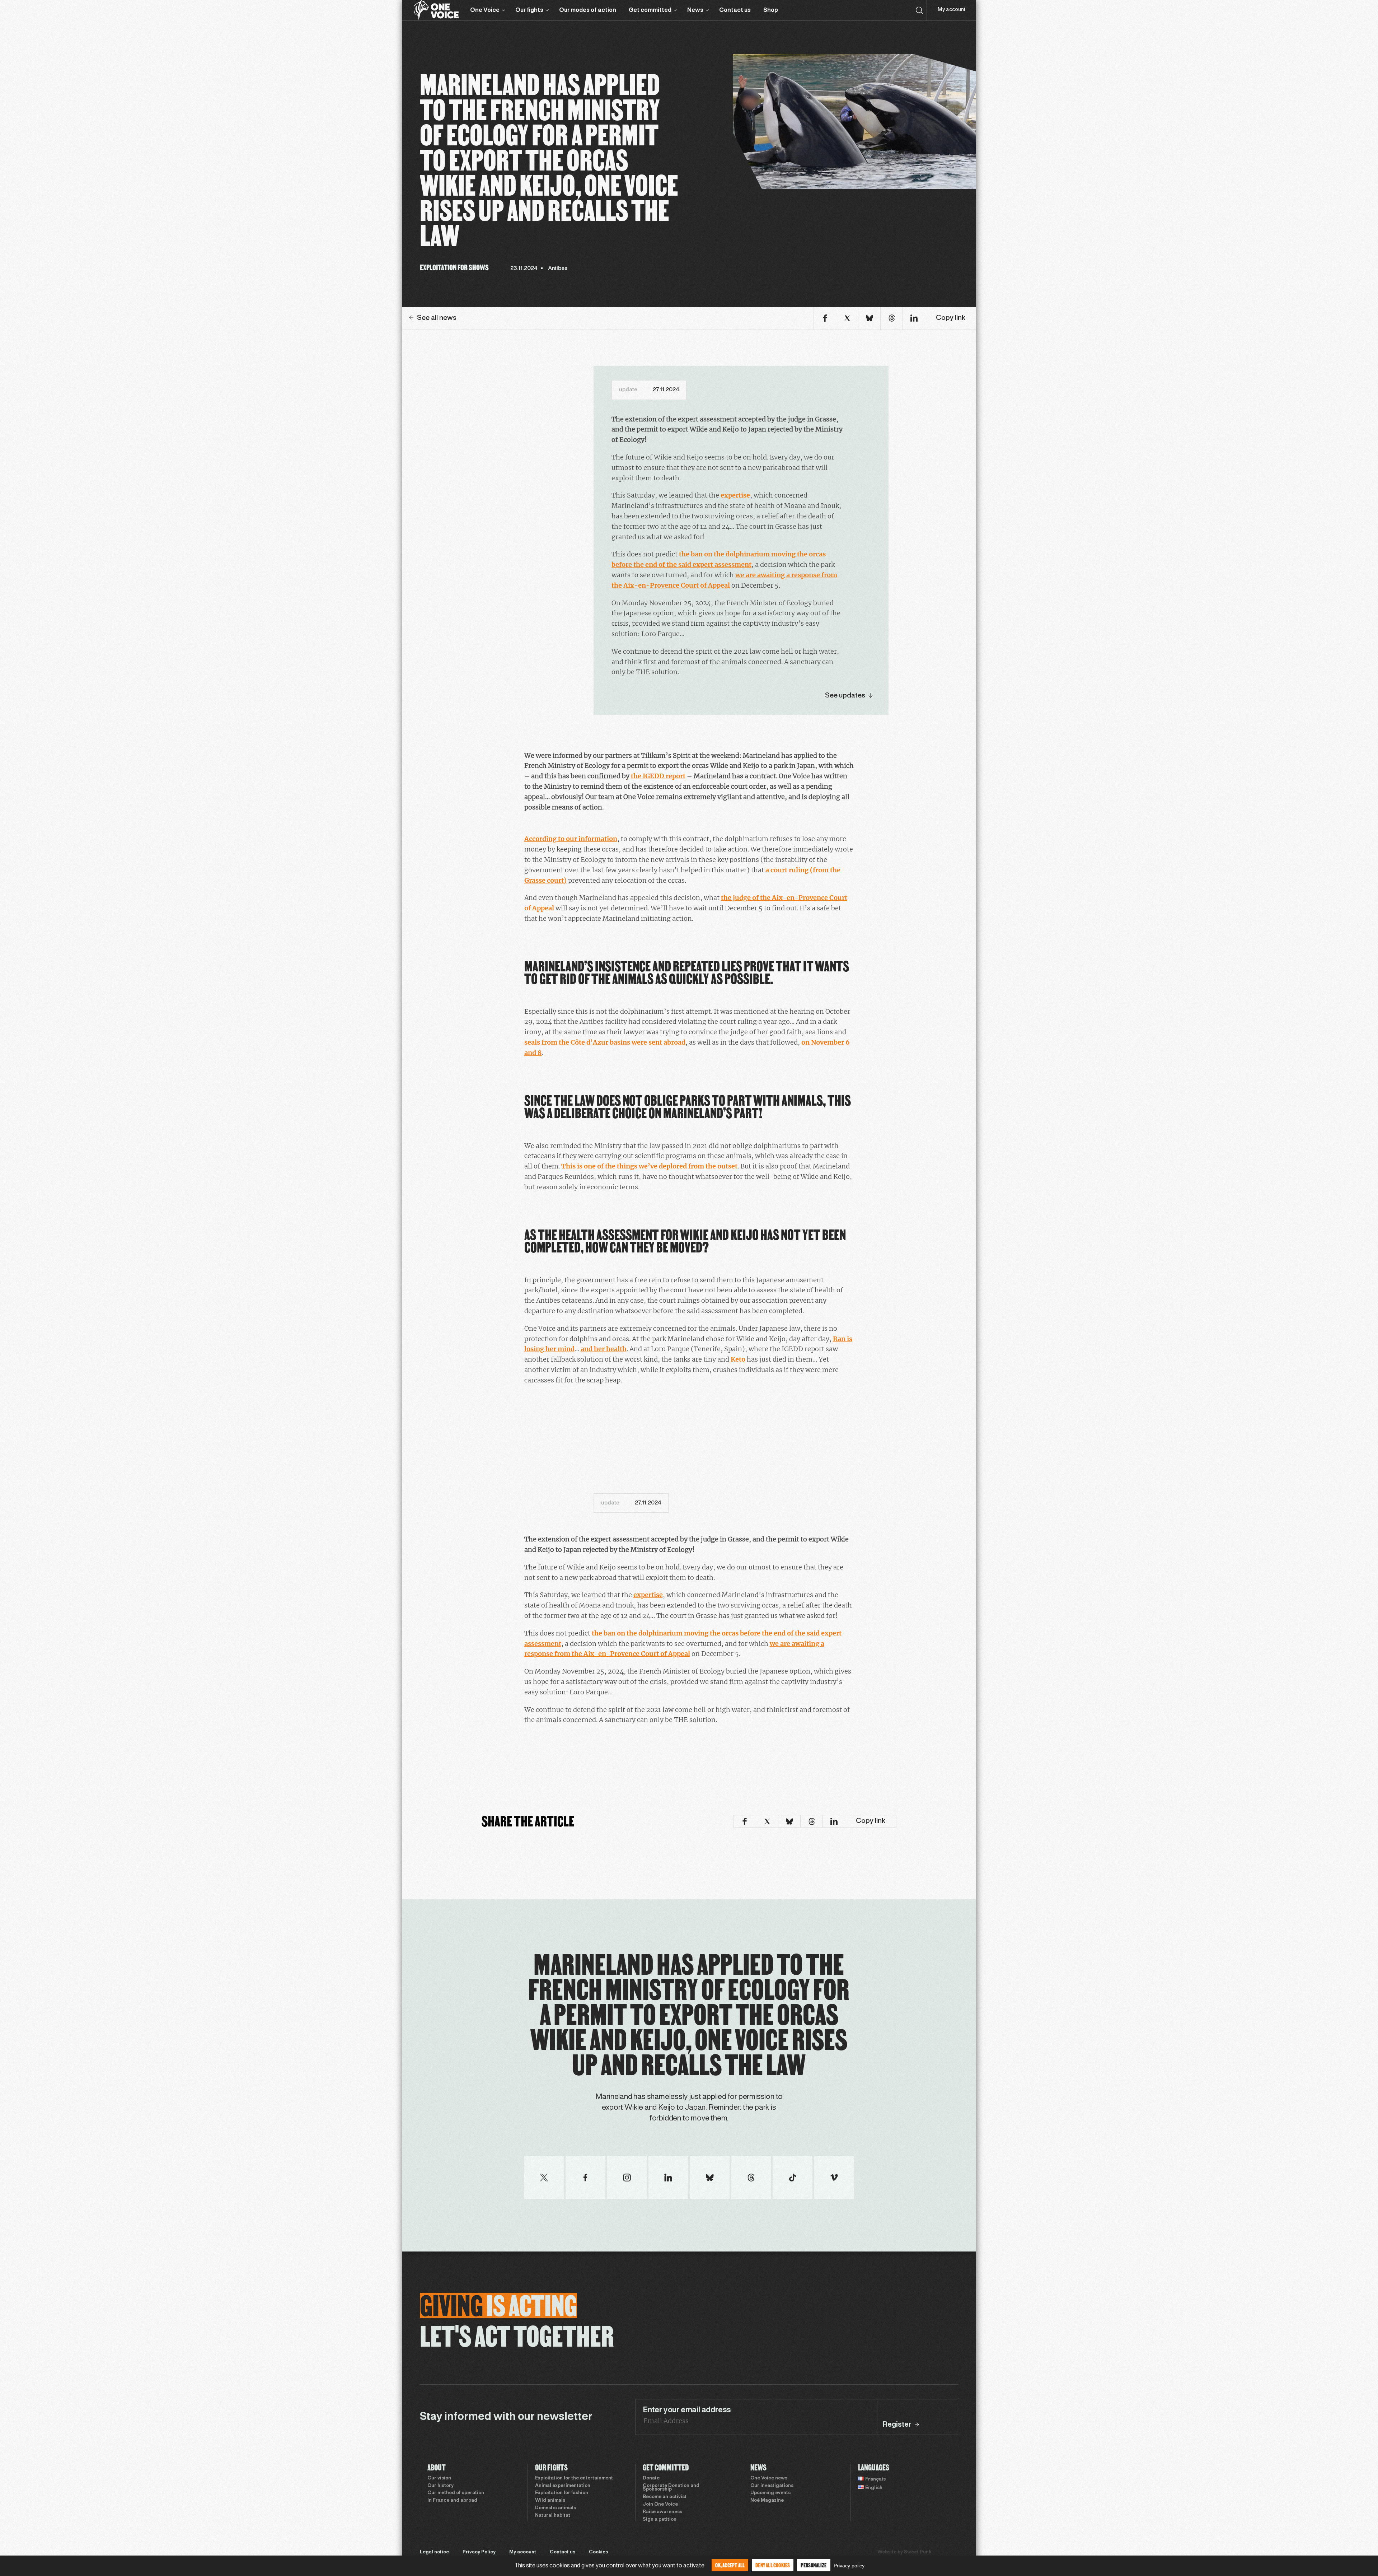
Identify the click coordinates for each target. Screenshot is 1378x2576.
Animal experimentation (563, 2486)
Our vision (439, 2478)
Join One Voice (660, 2505)
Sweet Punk (918, 2552)
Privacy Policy (479, 2552)
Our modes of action (588, 10)
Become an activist (665, 2497)
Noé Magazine (767, 2501)
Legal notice (434, 2552)
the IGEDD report (658, 776)
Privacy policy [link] (849, 2566)
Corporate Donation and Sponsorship (671, 2488)
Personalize (814, 2565)
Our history (440, 2486)
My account (952, 10)
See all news (437, 318)
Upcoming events (770, 2493)
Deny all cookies (773, 2565)
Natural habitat (553, 2516)
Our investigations (772, 2486)
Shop (771, 10)
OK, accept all (730, 2565)
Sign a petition (660, 2520)
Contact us (735, 10)
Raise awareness (662, 2512)
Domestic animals (556, 2508)
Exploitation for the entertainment (574, 2478)
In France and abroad (452, 2501)
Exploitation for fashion (562, 2493)
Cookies (598, 2552)
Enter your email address (687, 2410)
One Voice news (769, 2478)
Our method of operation (456, 2493)
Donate (651, 2478)
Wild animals (550, 2501)
